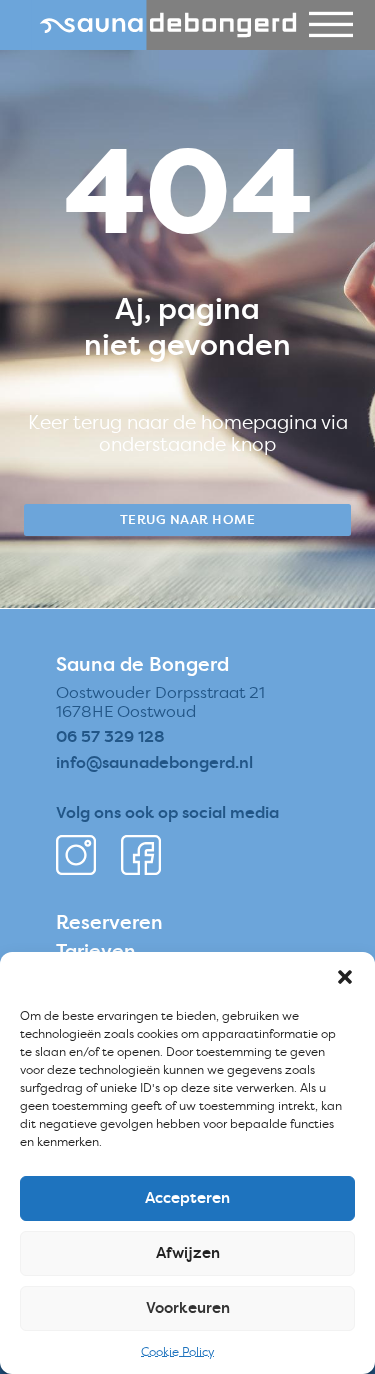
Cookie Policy (177, 1351)
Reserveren (109, 922)
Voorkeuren (188, 1307)
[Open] (331, 25)
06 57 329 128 (110, 736)
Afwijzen (188, 1252)
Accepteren (187, 1197)
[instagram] (76, 855)
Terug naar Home (188, 519)
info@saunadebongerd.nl (154, 762)
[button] (345, 977)
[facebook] (141, 855)
